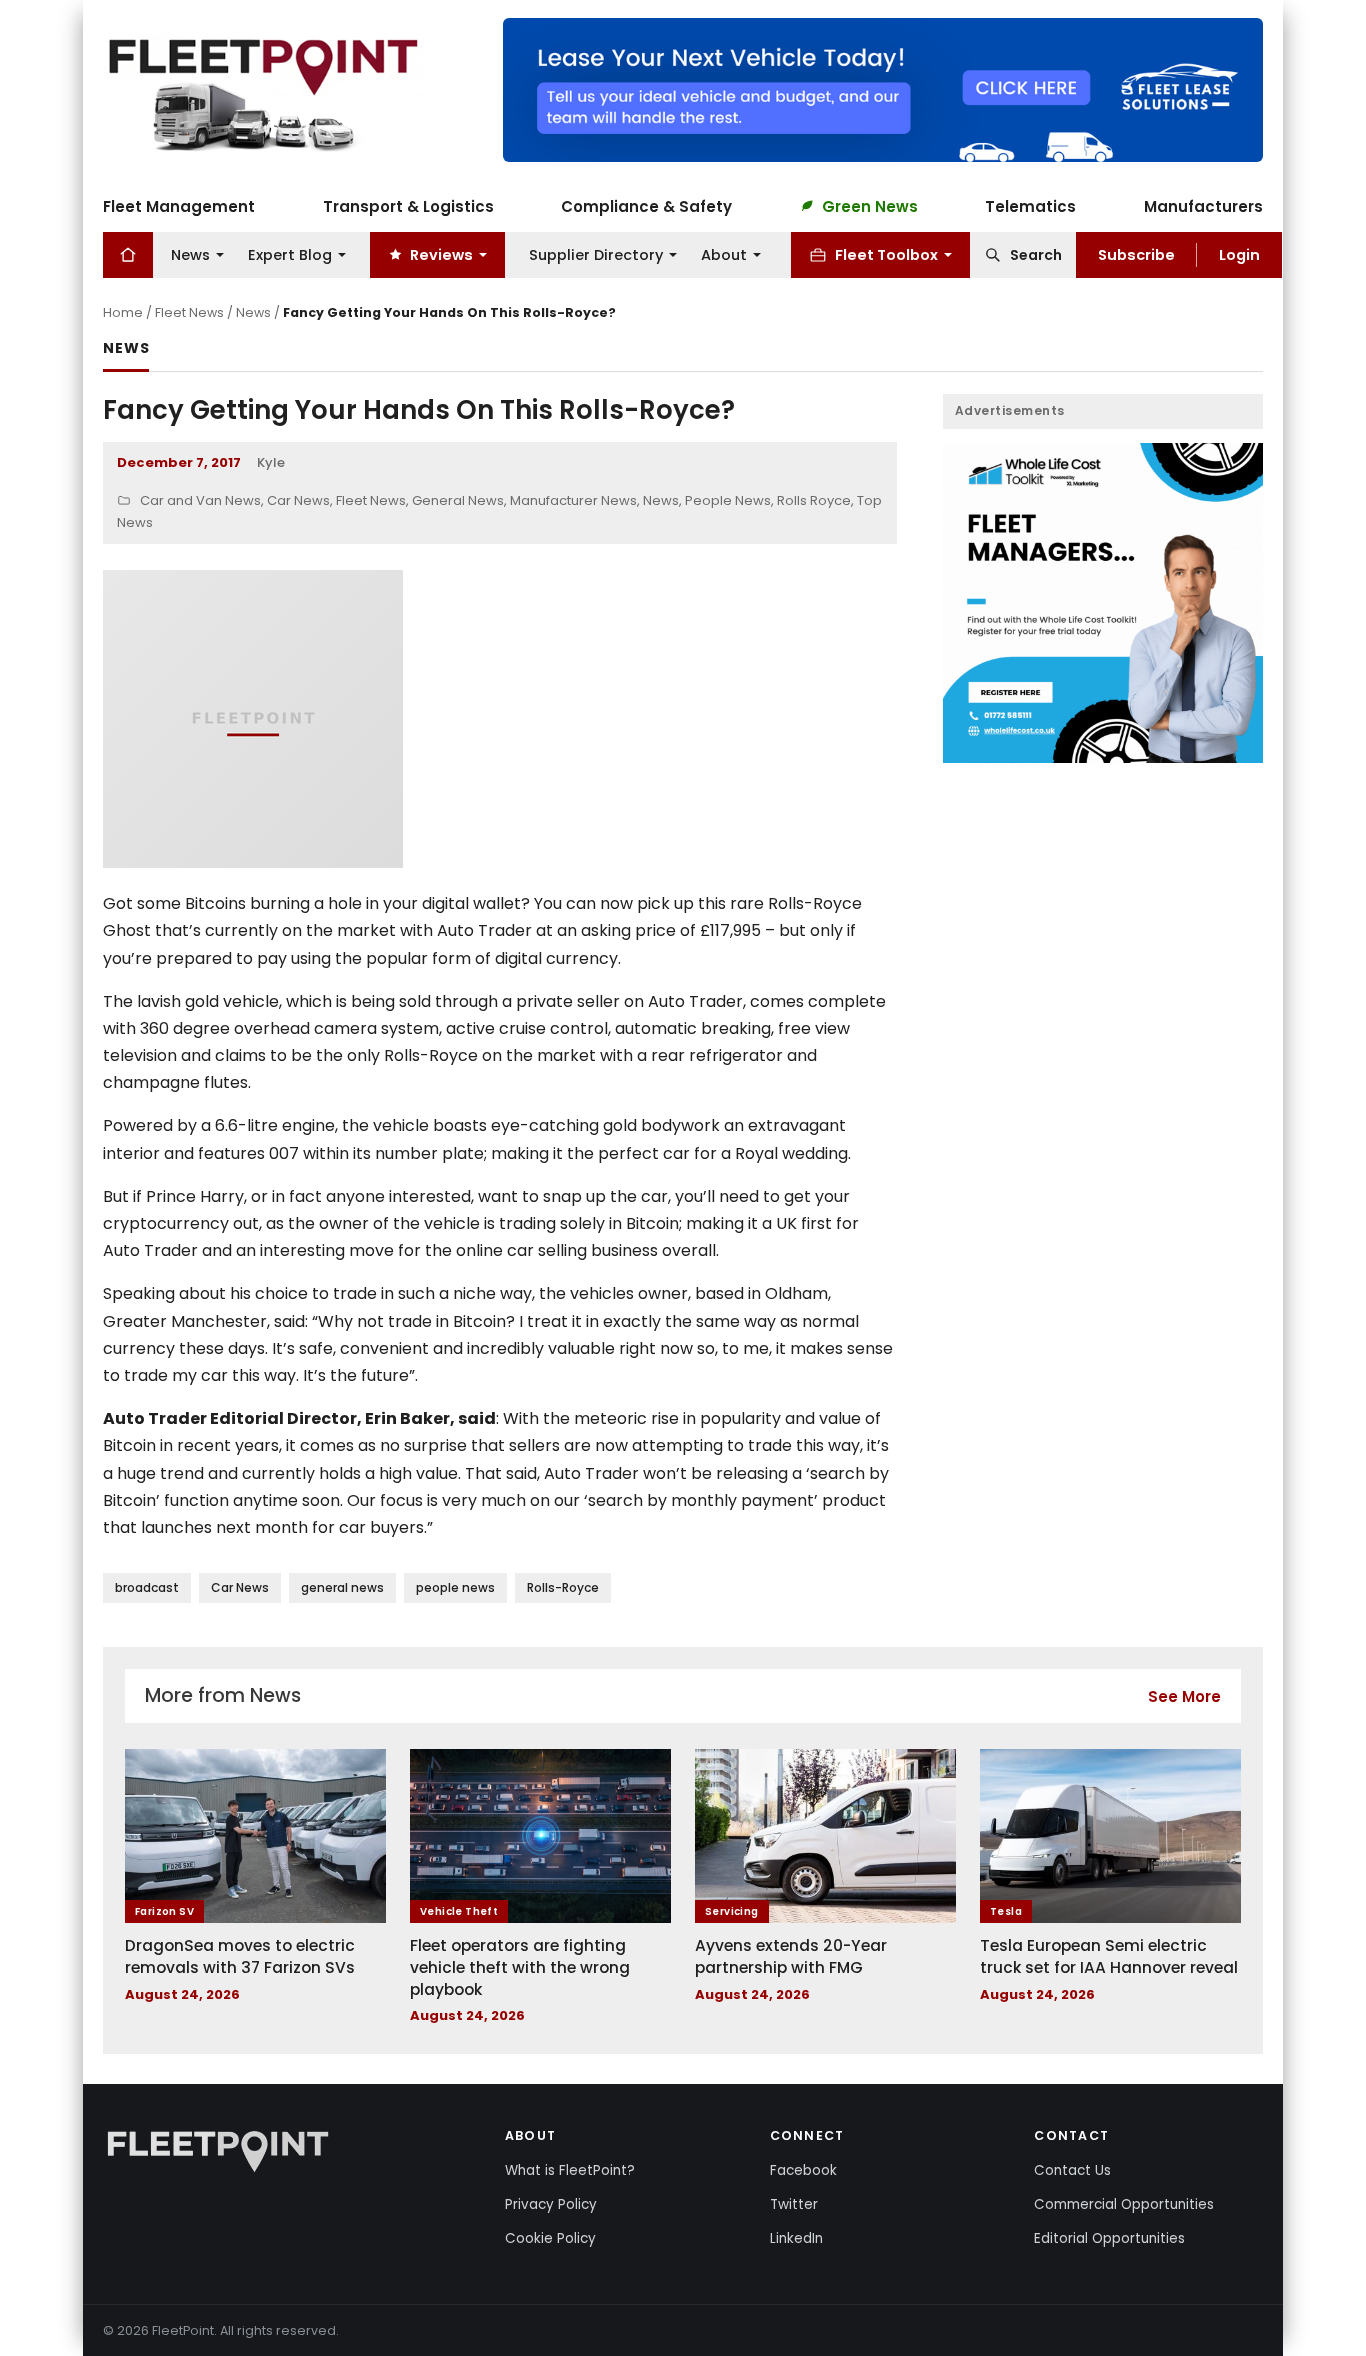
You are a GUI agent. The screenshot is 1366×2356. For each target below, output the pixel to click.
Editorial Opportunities (1109, 2238)
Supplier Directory (596, 254)
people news (455, 1587)
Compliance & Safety (646, 205)
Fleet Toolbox (886, 254)
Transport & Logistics (408, 205)
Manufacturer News (573, 500)
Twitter (794, 2204)
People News (728, 500)
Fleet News (189, 312)
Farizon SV (164, 1911)
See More (1184, 1696)
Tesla (1006, 1911)
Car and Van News (200, 500)
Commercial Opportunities (1124, 2204)
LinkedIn (796, 2238)
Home (123, 312)
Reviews (441, 254)
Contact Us (1072, 2170)
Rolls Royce (814, 500)
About (724, 254)
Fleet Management (179, 205)
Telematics (1030, 205)
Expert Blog (290, 254)
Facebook (803, 2170)
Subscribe (1136, 254)
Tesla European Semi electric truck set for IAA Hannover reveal (1109, 1956)
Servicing (732, 1911)
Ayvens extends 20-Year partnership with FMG (791, 1956)
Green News (870, 205)
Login (1239, 254)
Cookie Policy (550, 2238)
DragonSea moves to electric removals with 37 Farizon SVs (240, 1956)
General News (458, 500)
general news (342, 1587)
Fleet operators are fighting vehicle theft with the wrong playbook (520, 1967)
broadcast (147, 1587)
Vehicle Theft (459, 1911)
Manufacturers (1203, 205)
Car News (298, 500)
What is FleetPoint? (570, 2170)
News (190, 254)
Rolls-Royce (563, 1587)
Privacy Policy (551, 2204)
